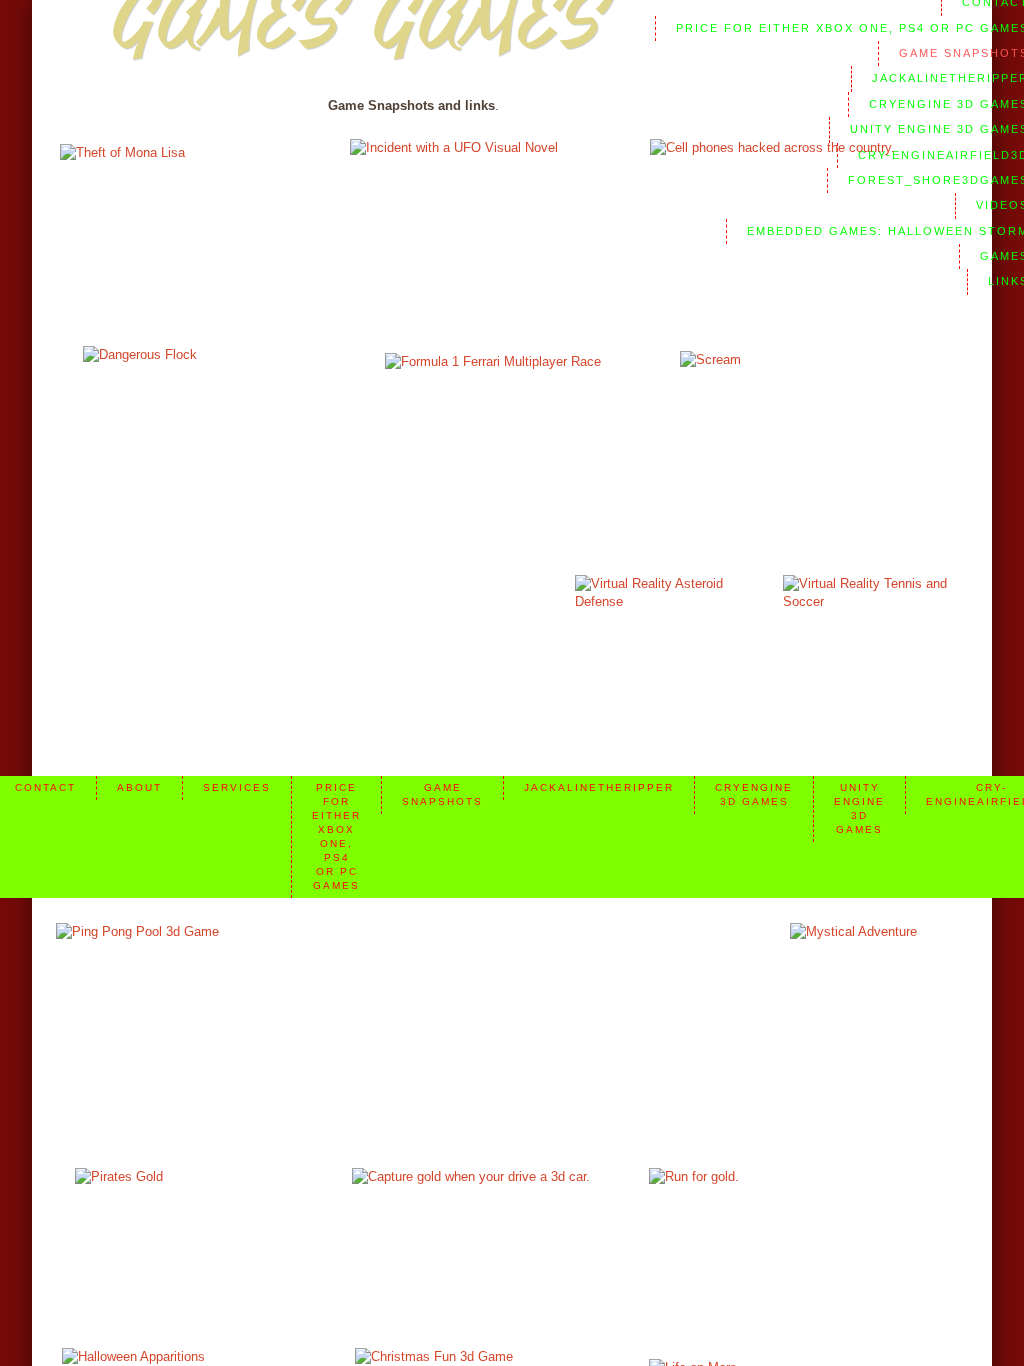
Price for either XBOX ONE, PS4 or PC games (336, 836)
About (139, 787)
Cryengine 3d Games (754, 794)
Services (237, 787)
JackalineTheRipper (599, 787)
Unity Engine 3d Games (859, 808)
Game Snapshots (442, 794)
